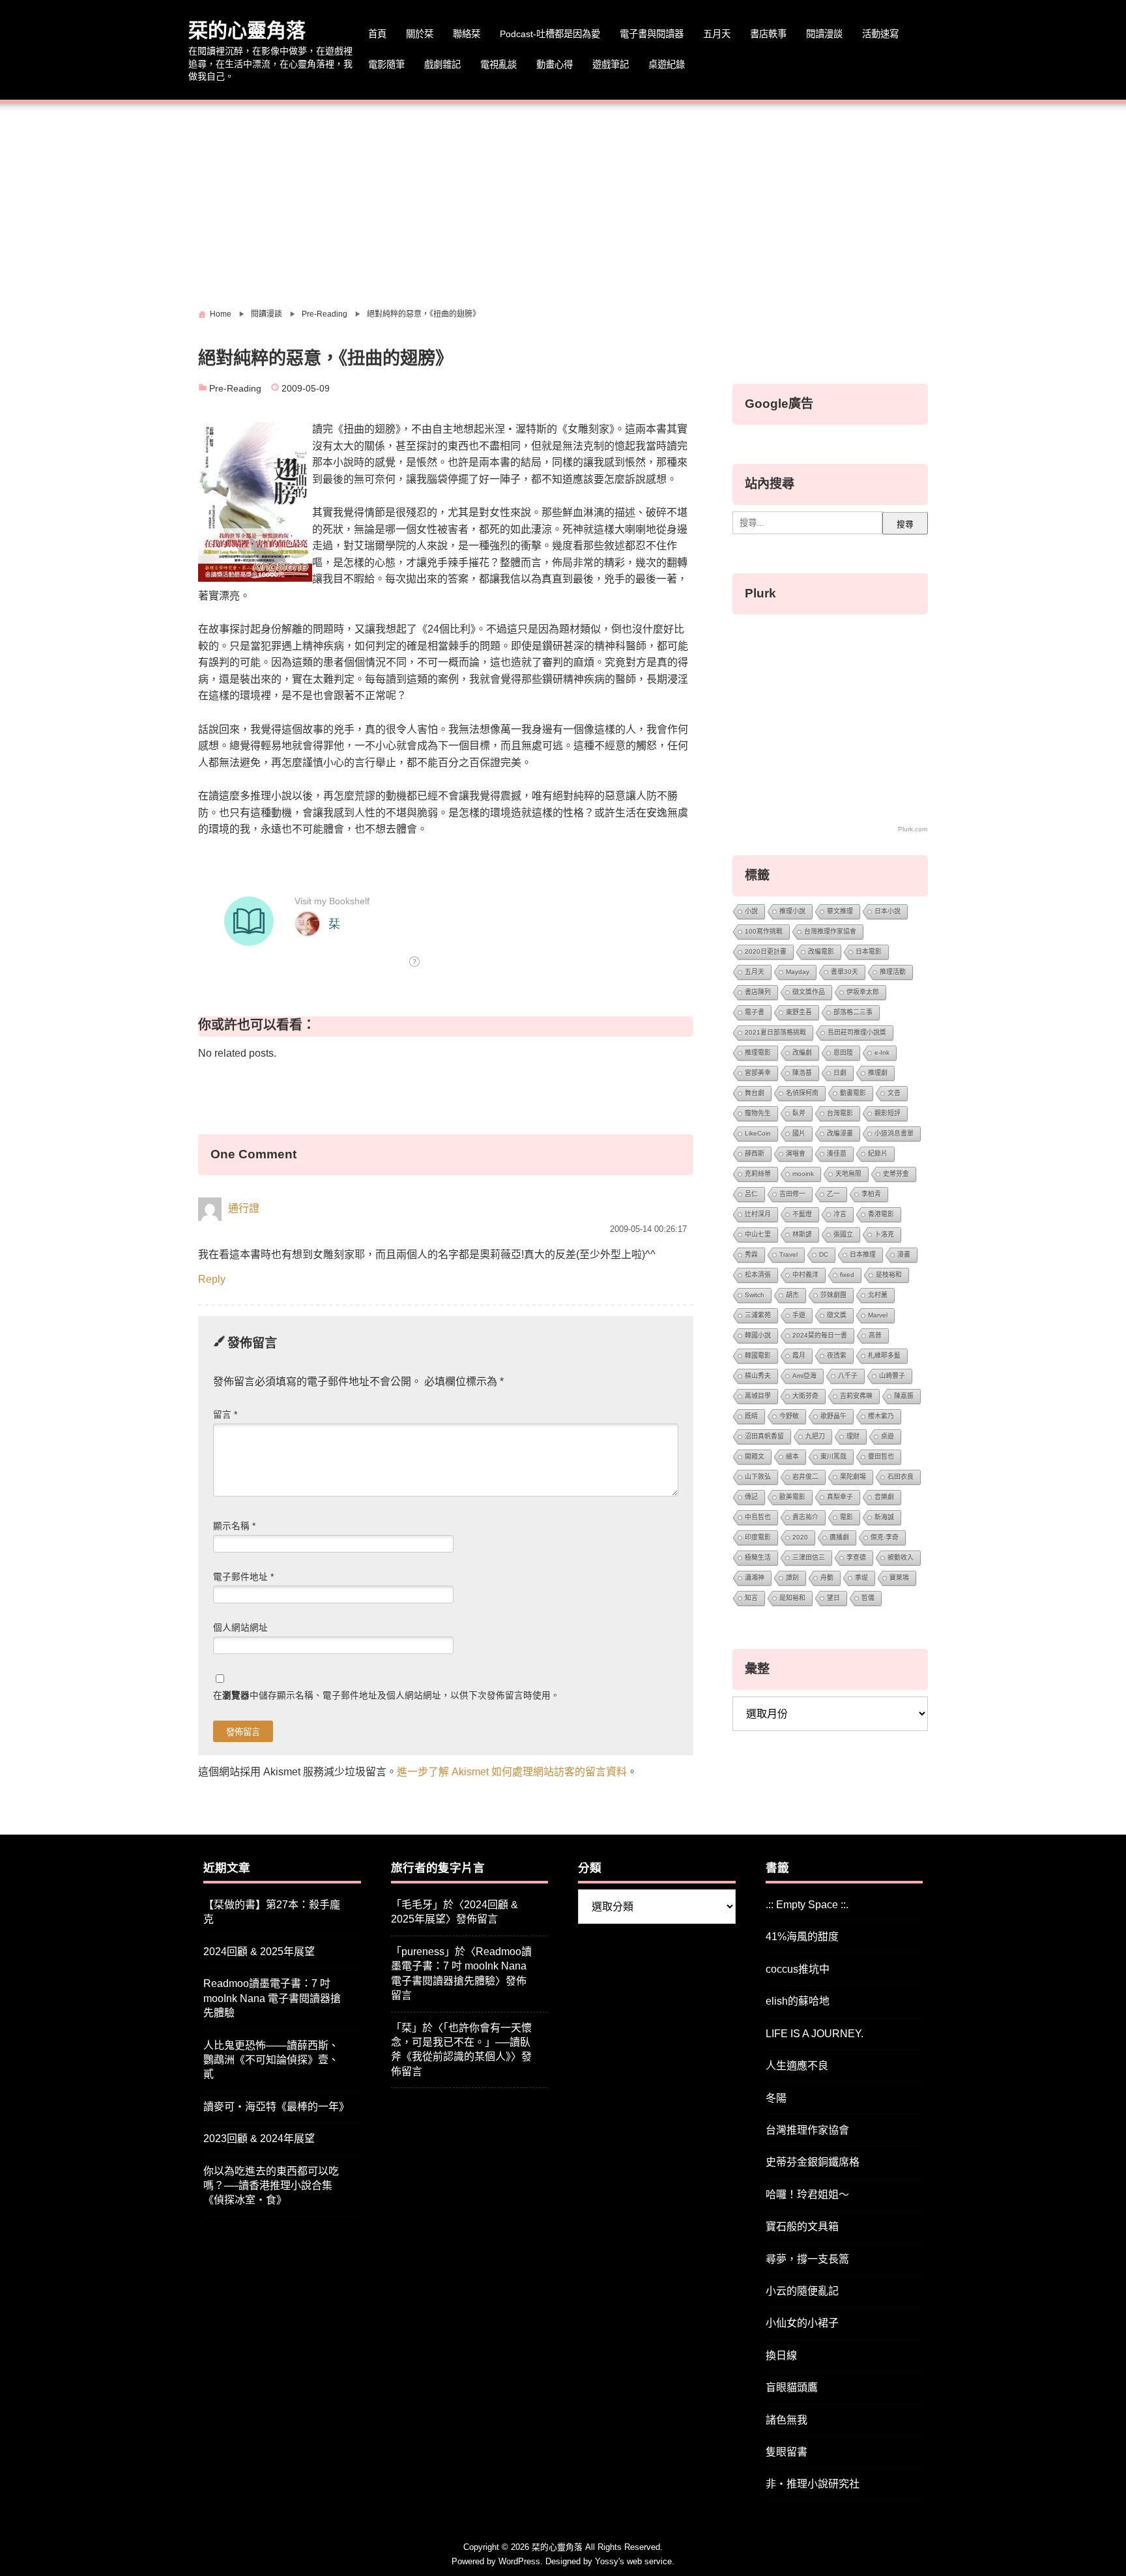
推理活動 (893, 972)
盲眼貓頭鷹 (792, 2387)
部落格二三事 (853, 1012)
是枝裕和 (889, 1275)
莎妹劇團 (833, 1295)
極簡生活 (758, 1557)
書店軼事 (768, 34)
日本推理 (863, 1254)
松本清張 (758, 1275)
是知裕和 (792, 1598)
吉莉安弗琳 (856, 1396)
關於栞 (420, 34)
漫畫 (904, 1254)
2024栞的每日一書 (820, 1335)
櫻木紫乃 (881, 1416)
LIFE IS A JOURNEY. (815, 2034)
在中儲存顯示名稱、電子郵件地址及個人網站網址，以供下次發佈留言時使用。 (386, 1696)
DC (824, 1254)
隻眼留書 (787, 2452)
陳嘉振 (904, 1396)
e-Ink (882, 1052)
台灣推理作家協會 (830, 931)
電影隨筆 (386, 64)
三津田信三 (809, 1557)
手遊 (799, 1315)
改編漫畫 (840, 1133)
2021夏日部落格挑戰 (775, 1032)
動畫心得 (555, 64)
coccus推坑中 (798, 1969)
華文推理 (840, 911)
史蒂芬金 (896, 1174)
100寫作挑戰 (764, 931)
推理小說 (792, 911)
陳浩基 (802, 1073)
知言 (751, 1598)
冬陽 (776, 2098)
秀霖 (751, 1254)
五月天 (717, 34)
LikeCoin (758, 1133)
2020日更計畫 (766, 952)
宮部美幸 (758, 1073)
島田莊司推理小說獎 (857, 1032)
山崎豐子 (892, 1376)
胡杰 (792, 1295)
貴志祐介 (805, 1517)
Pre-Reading (235, 389)
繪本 (792, 1456)
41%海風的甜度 (802, 1937)
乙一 (833, 1194)
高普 (875, 1335)
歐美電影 (792, 1497)
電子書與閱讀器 (652, 34)
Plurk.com (913, 829)
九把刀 (815, 1436)
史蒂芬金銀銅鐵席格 (813, 2162)
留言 (225, 1415)
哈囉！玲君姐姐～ (807, 2195)
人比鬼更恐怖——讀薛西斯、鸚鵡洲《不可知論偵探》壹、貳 (271, 2060)
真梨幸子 (840, 1497)
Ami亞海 (804, 1376)
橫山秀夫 (758, 1376)
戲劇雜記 (442, 64)
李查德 (856, 1557)
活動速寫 (880, 34)
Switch (755, 1295)
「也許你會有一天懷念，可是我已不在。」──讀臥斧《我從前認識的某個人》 (461, 2042)
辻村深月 (758, 1214)
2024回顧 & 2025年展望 (259, 1952)
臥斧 (799, 1113)
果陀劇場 (853, 1477)
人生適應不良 (797, 2066)
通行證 (244, 1209)
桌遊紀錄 (667, 64)
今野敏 (789, 1416)
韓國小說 (758, 1335)
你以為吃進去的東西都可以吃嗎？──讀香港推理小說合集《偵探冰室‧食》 (271, 2186)
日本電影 (869, 952)
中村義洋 (805, 1275)
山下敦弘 (758, 1477)
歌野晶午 (833, 1416)
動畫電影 (853, 1093)
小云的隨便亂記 (802, 2291)
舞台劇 (755, 1093)
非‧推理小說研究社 (813, 2484)
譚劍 (792, 1578)
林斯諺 (802, 1234)
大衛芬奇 (805, 1396)
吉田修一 (792, 1194)
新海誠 (884, 1517)
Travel (788, 1254)
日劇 (840, 1073)
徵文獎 (837, 1315)
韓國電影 (758, 1355)
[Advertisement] (563, 201)
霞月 (799, 1355)
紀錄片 (878, 1153)
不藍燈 (802, 1214)
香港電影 (881, 1214)
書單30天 (844, 972)
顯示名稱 (234, 1526)
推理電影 (758, 1052)
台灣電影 (840, 1113)
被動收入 (901, 1557)
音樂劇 (884, 1497)
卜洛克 (884, 1234)
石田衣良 (901, 1477)
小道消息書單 (894, 1133)
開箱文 (755, 1456)
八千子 (848, 1376)
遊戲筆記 (611, 64)
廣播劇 (839, 1537)
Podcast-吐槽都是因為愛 (550, 34)
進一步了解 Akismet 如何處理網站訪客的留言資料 (512, 1772)
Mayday (798, 972)
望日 (833, 1598)
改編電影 (821, 952)
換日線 (781, 2355)
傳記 (751, 1497)
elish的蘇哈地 (798, 2001)
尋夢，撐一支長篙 (807, 2259)
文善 (894, 1093)
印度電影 (758, 1537)
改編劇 (802, 1052)
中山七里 (758, 1234)
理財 (853, 1436)
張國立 (843, 1234)
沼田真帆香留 (764, 1436)
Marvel (878, 1315)
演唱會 (796, 1153)
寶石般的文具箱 (802, 2226)
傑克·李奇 (885, 1537)
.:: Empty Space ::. (807, 1905)
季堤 (861, 1578)
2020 (800, 1537)
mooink (803, 1174)
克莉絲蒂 (758, 1174)
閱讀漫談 (824, 34)
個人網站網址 (240, 1628)
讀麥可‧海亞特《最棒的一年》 (276, 2107)
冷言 (840, 1214)
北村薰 (878, 1295)
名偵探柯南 (802, 1093)
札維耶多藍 (884, 1355)
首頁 (377, 34)
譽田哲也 (881, 1456)
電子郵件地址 (243, 1577)
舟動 (827, 1578)
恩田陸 (843, 1052)
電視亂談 (498, 64)
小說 (751, 911)
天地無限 (848, 1174)
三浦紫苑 (758, 1315)
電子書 (755, 1012)
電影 (846, 1517)
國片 (799, 1133)
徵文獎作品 (809, 992)
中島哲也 (758, 1517)
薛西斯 (755, 1153)
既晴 (751, 1416)
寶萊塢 (899, 1578)
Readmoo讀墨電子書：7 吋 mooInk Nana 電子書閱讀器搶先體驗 (272, 1998)
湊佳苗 (837, 1153)
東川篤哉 (833, 1456)
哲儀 (868, 1598)
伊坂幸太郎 (863, 992)
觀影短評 (888, 1113)
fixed (847, 1275)
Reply (212, 1279)
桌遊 (888, 1436)
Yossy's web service (633, 2561)
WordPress (519, 2561)
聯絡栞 (467, 34)
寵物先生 (758, 1113)
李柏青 (871, 1194)
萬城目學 (758, 1396)
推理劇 (878, 1073)
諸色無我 (787, 2420)
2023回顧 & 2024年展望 (259, 2139)
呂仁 (751, 1194)
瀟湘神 (755, 1578)
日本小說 (888, 911)
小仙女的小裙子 (802, 2323)
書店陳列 (758, 992)
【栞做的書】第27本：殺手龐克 (272, 1912)
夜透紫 (837, 1355)
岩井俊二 (805, 1477)
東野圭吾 (799, 1012)
